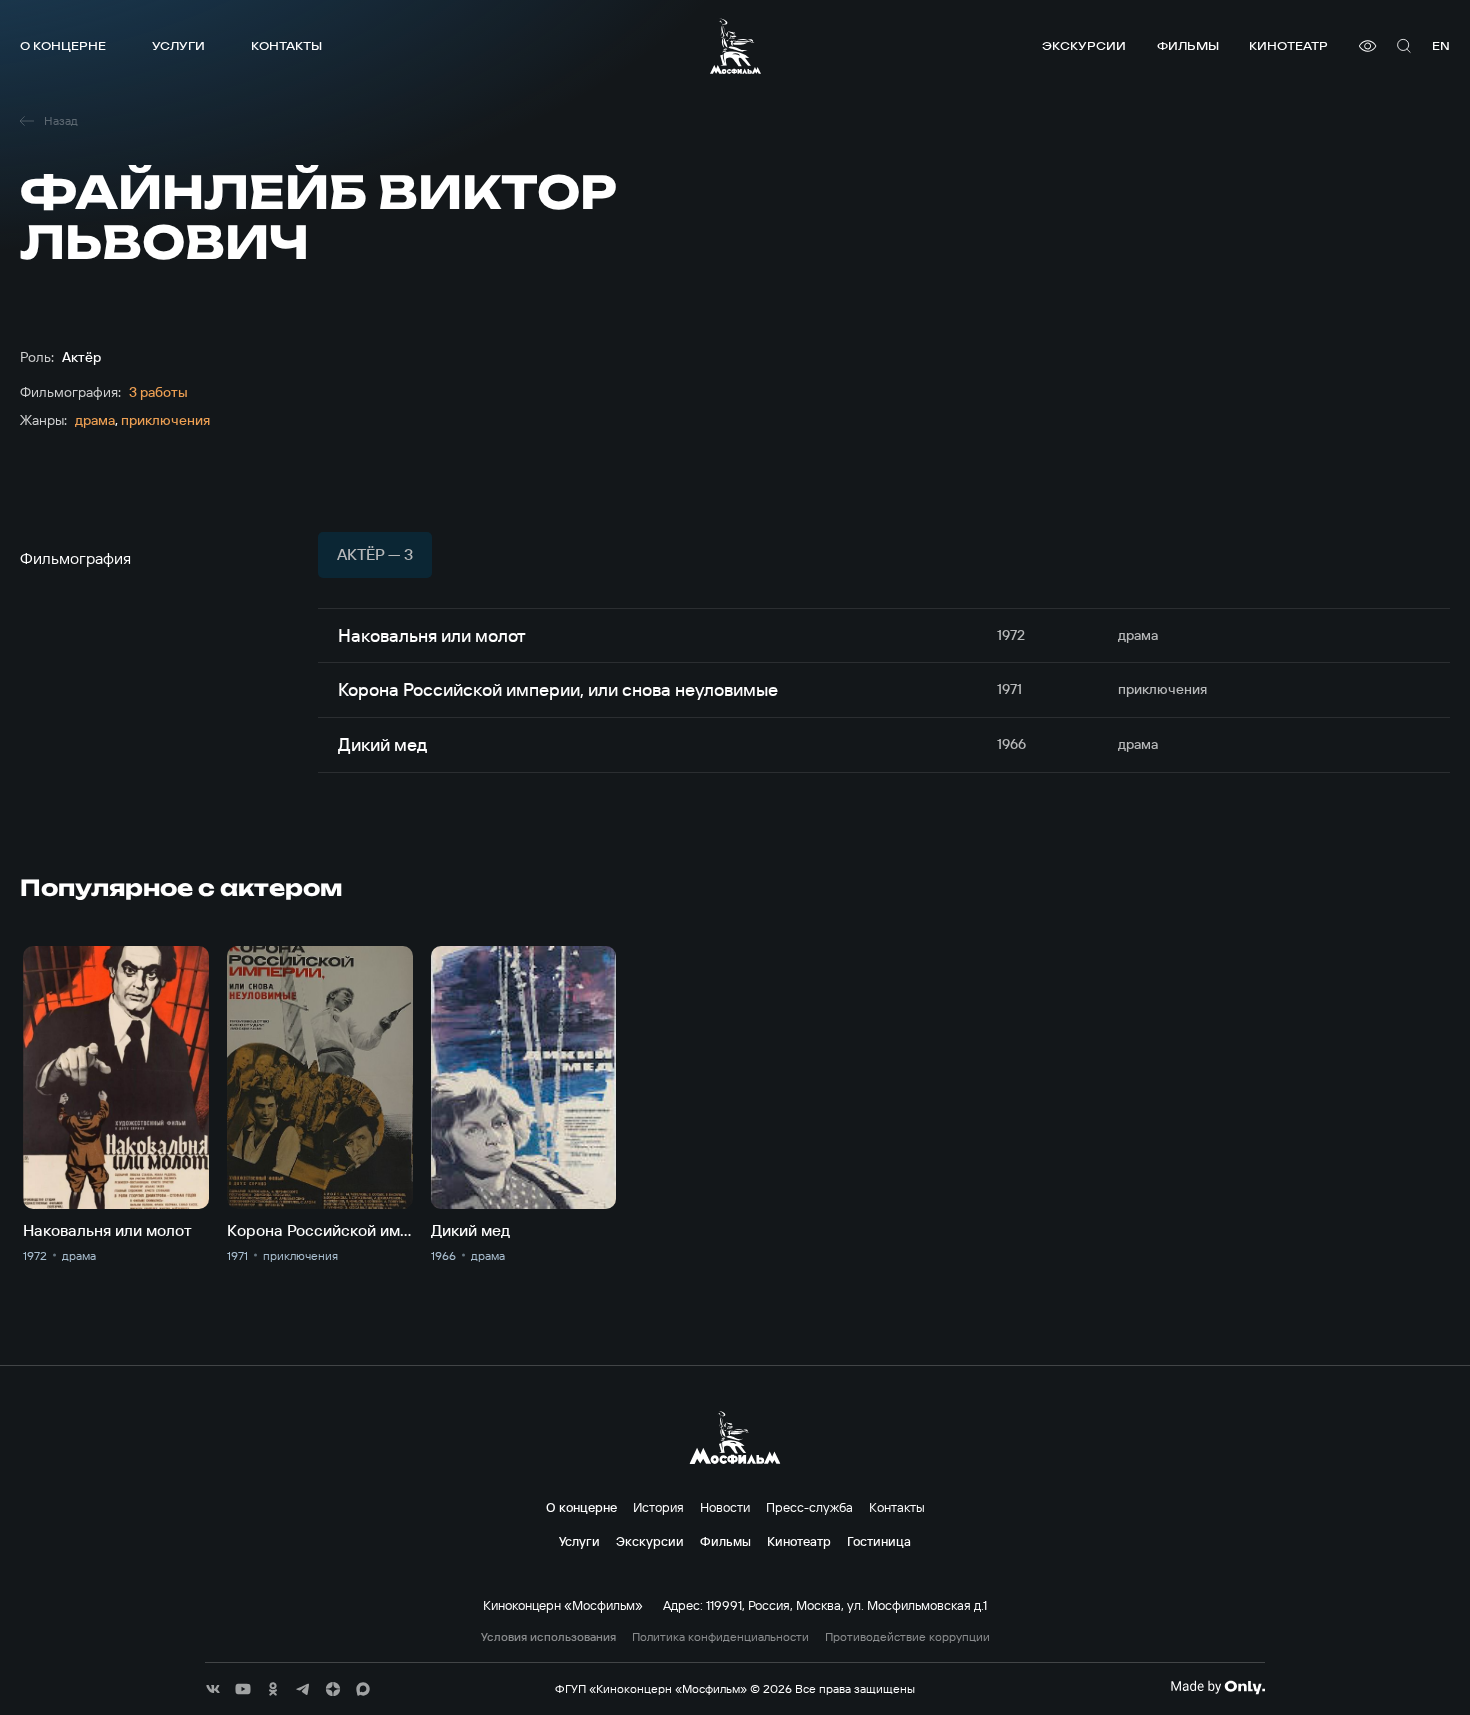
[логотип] (735, 46)
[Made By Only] (1217, 1687)
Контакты (286, 45)
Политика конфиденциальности (720, 1637)
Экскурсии (1084, 45)
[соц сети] (213, 1689)
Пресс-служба (809, 1507)
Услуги (178, 45)
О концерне (63, 45)
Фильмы (1188, 45)
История (658, 1507)
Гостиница (879, 1541)
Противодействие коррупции (907, 1637)
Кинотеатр (1288, 45)
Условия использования (548, 1637)
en (1441, 45)
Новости (725, 1507)
